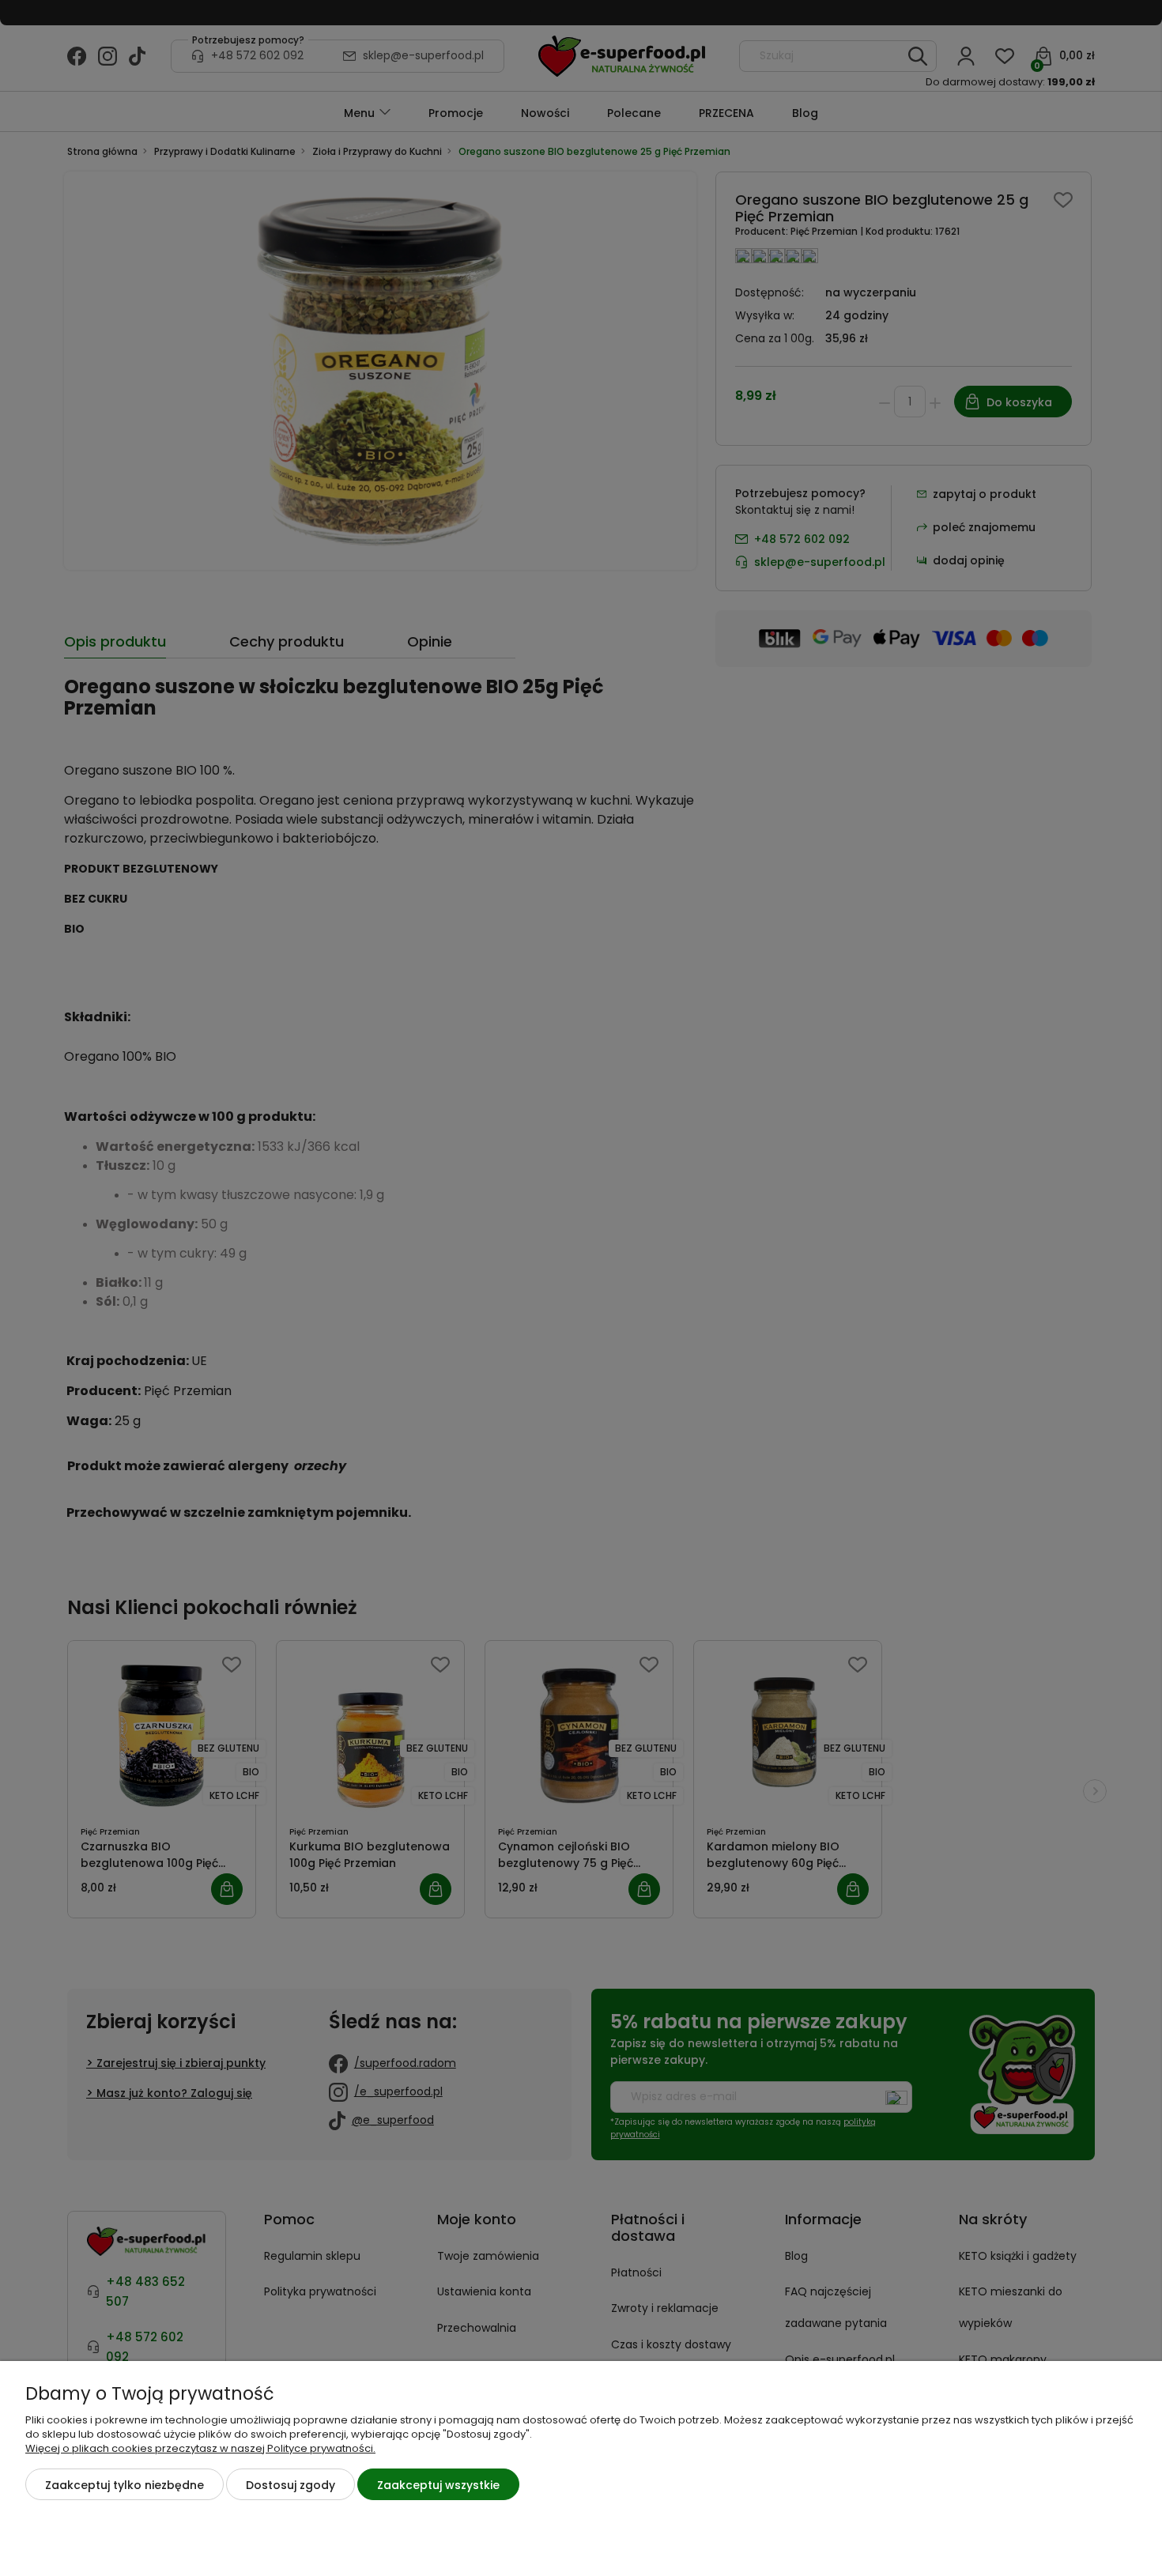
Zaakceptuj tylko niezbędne (124, 2485)
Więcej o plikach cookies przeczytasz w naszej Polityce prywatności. (200, 2448)
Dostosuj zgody (290, 2485)
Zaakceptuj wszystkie (438, 2485)
